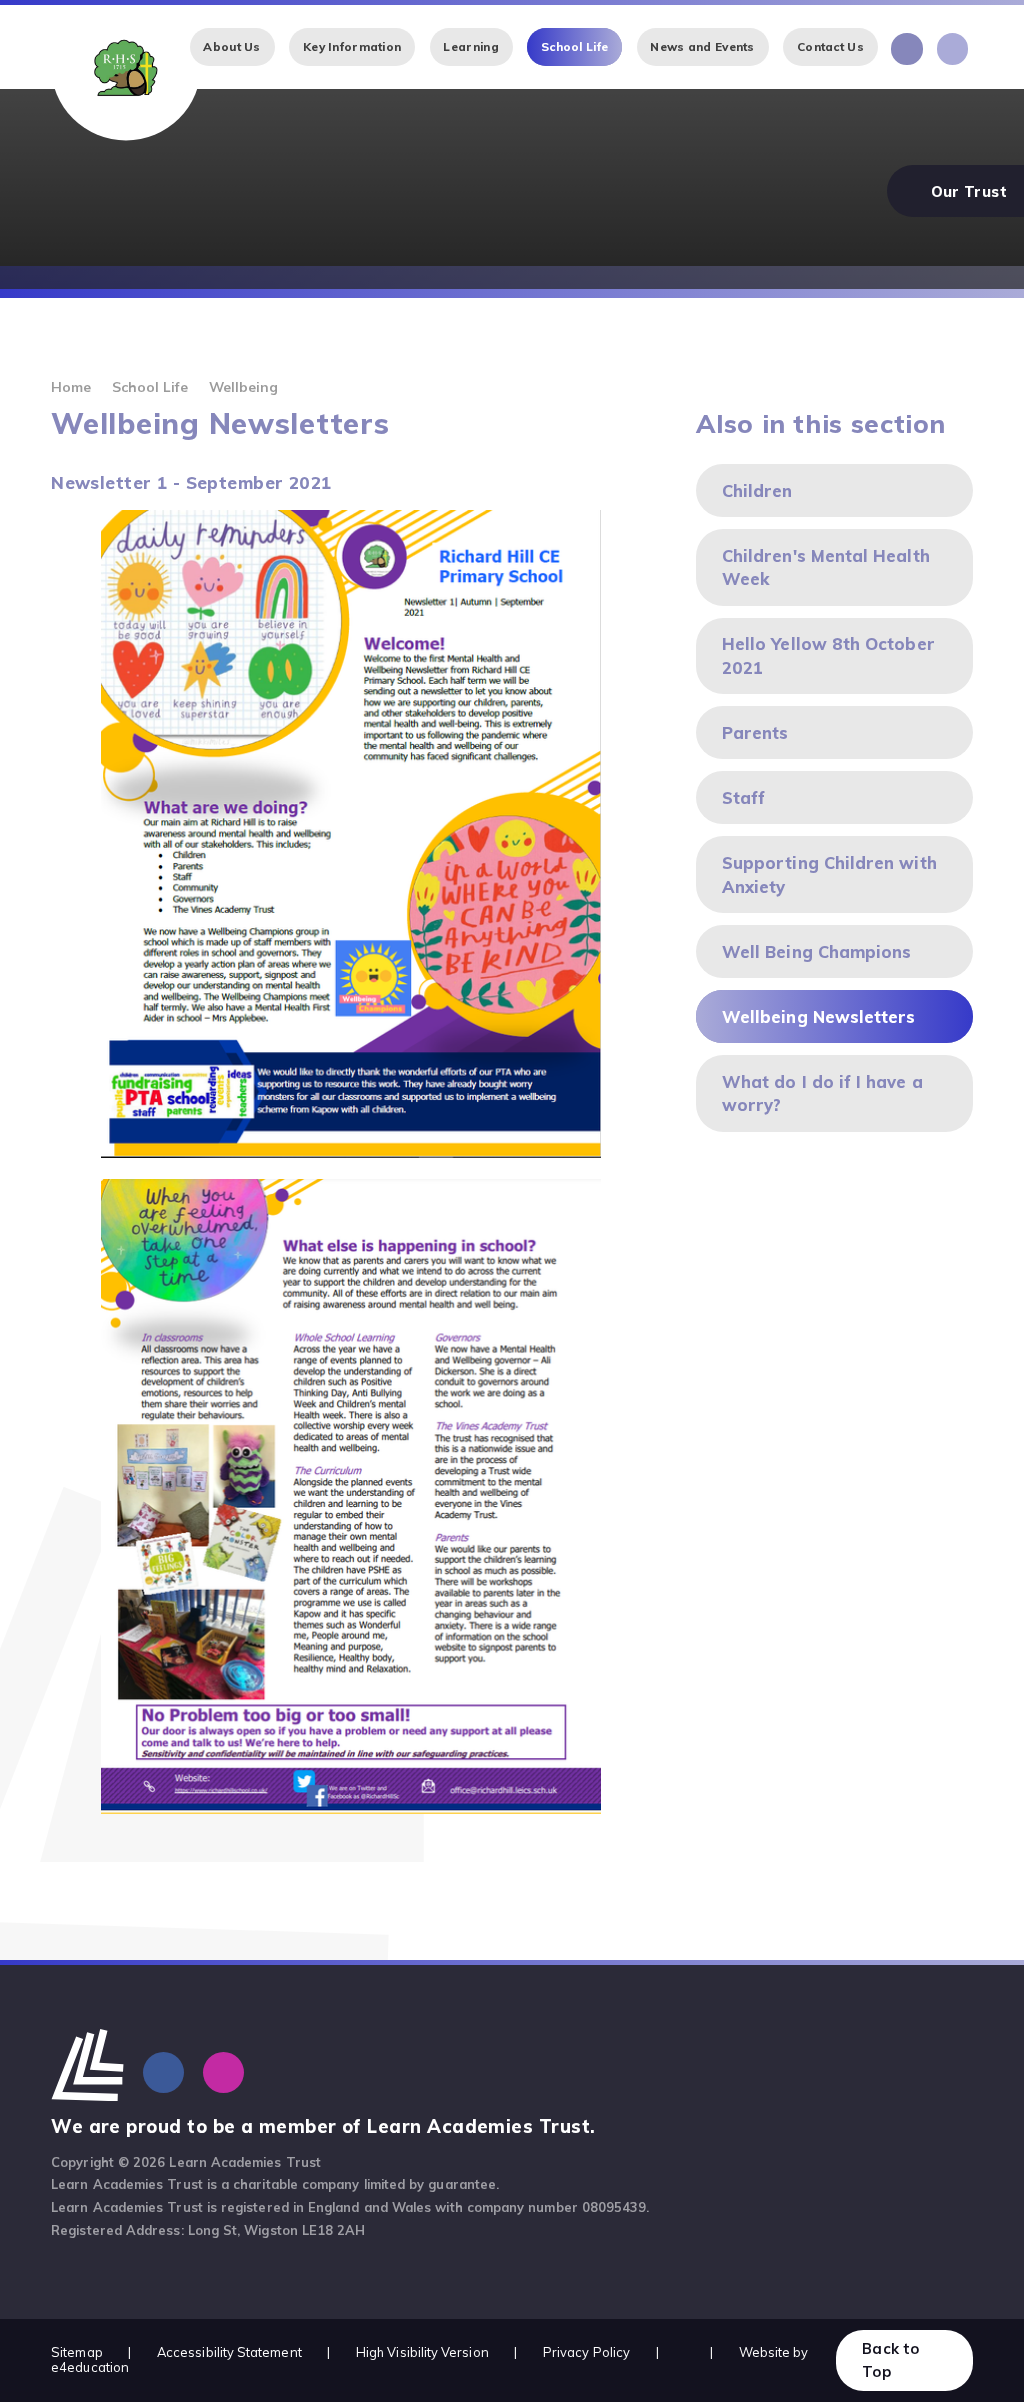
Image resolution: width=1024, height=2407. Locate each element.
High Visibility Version (422, 2352)
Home (71, 386)
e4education (90, 2367)
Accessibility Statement (229, 2352)
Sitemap (77, 2352)
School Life (150, 386)
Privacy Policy (586, 2352)
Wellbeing (244, 386)
